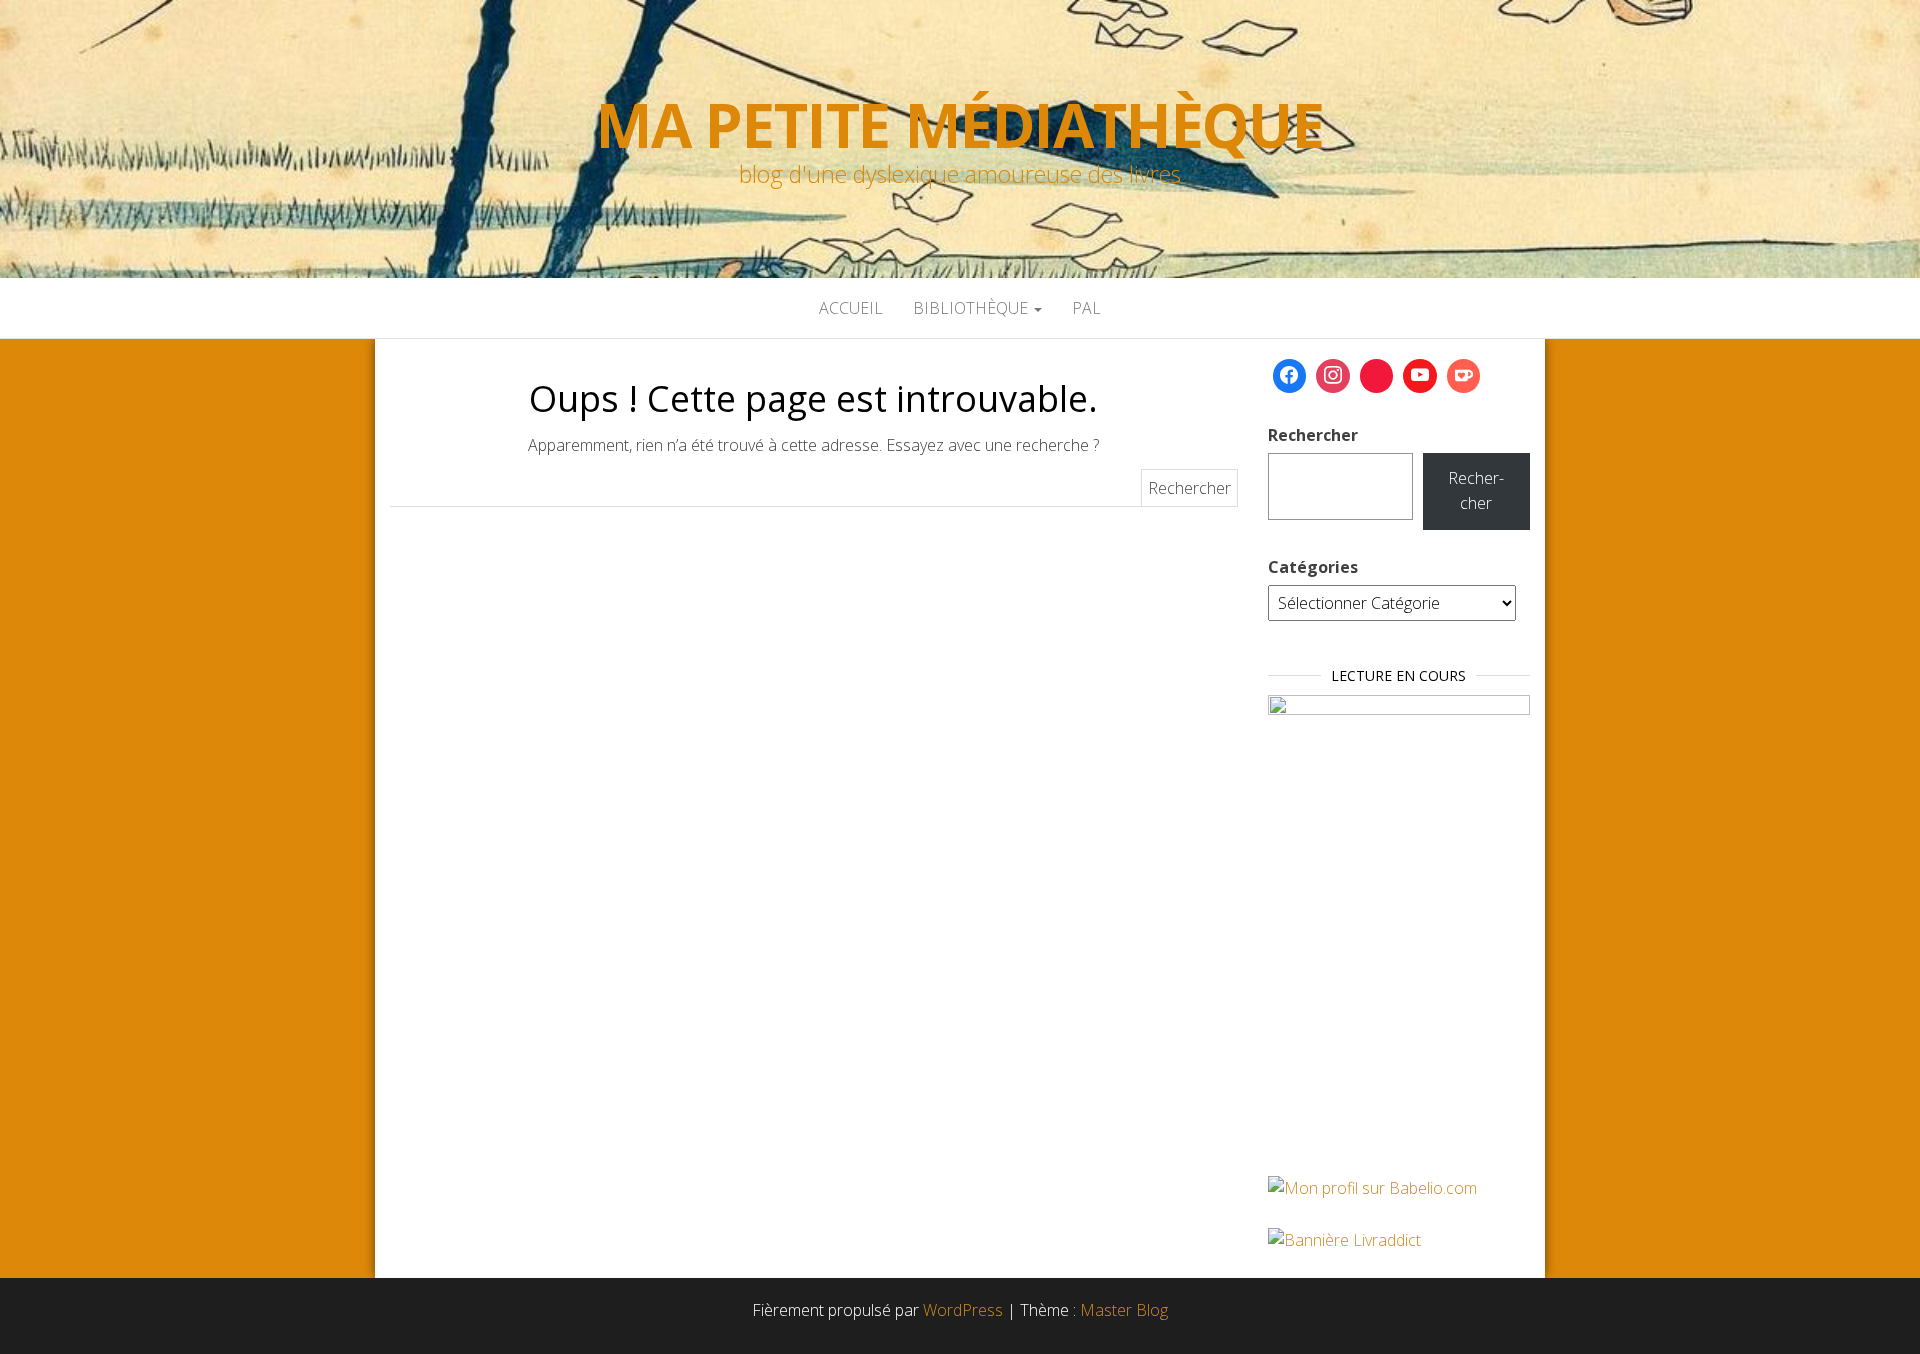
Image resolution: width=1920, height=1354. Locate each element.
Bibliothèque (972, 308)
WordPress (963, 1310)
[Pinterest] (1377, 376)
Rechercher (1313, 435)
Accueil (851, 308)
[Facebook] (1290, 376)
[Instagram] (1333, 376)
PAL (1086, 308)
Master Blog (1124, 1310)
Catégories (1313, 567)
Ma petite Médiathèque (960, 125)
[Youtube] (1420, 376)
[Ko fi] (1464, 376)
